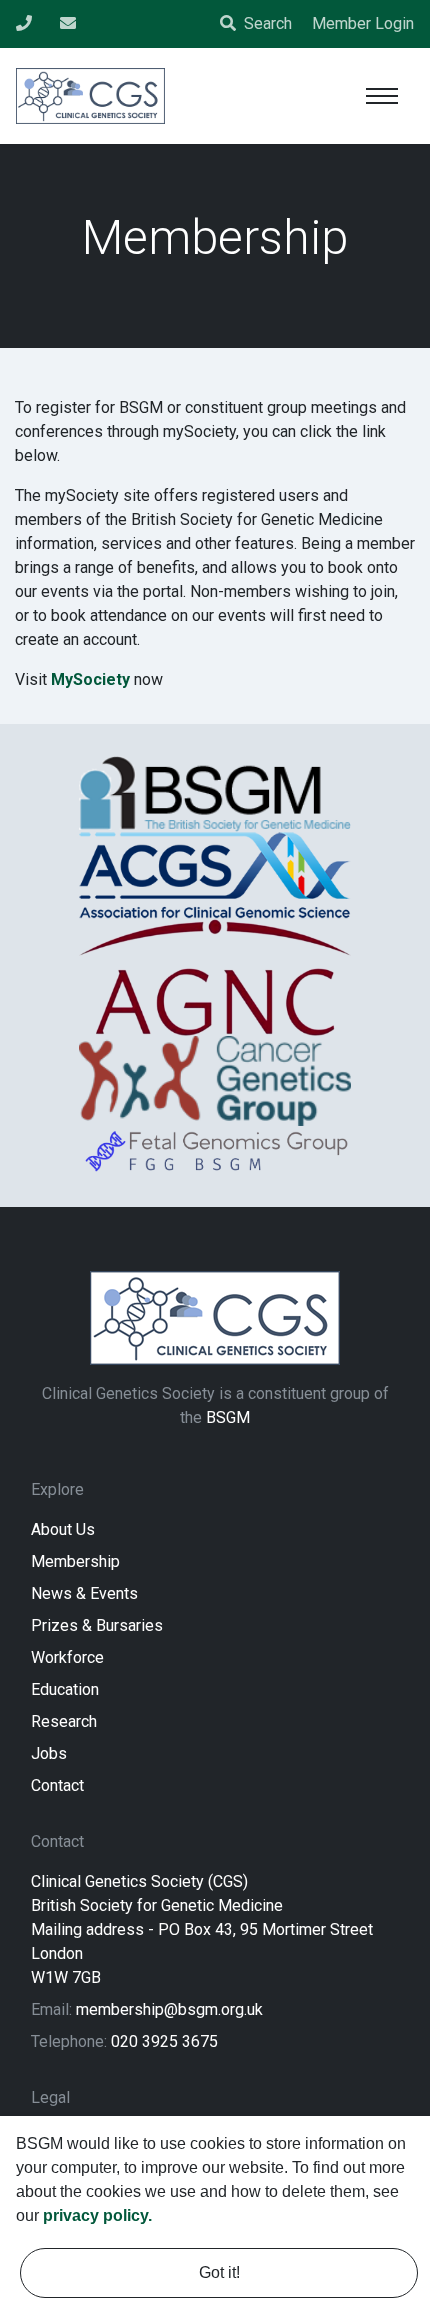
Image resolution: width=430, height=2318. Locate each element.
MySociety (90, 679)
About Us (63, 1529)
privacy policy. (97, 2215)
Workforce (67, 1657)
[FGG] (215, 1150)
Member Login (363, 23)
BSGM (228, 1417)
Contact (57, 1785)
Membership (75, 1561)
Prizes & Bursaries (97, 1625)
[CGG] (215, 1081)
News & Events (84, 1593)
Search (268, 23)
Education (65, 1689)
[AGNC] (215, 977)
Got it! (219, 2272)
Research (64, 1721)
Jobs (49, 1753)
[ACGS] (215, 875)
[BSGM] (215, 794)
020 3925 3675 (164, 2041)
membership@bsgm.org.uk (169, 2009)
